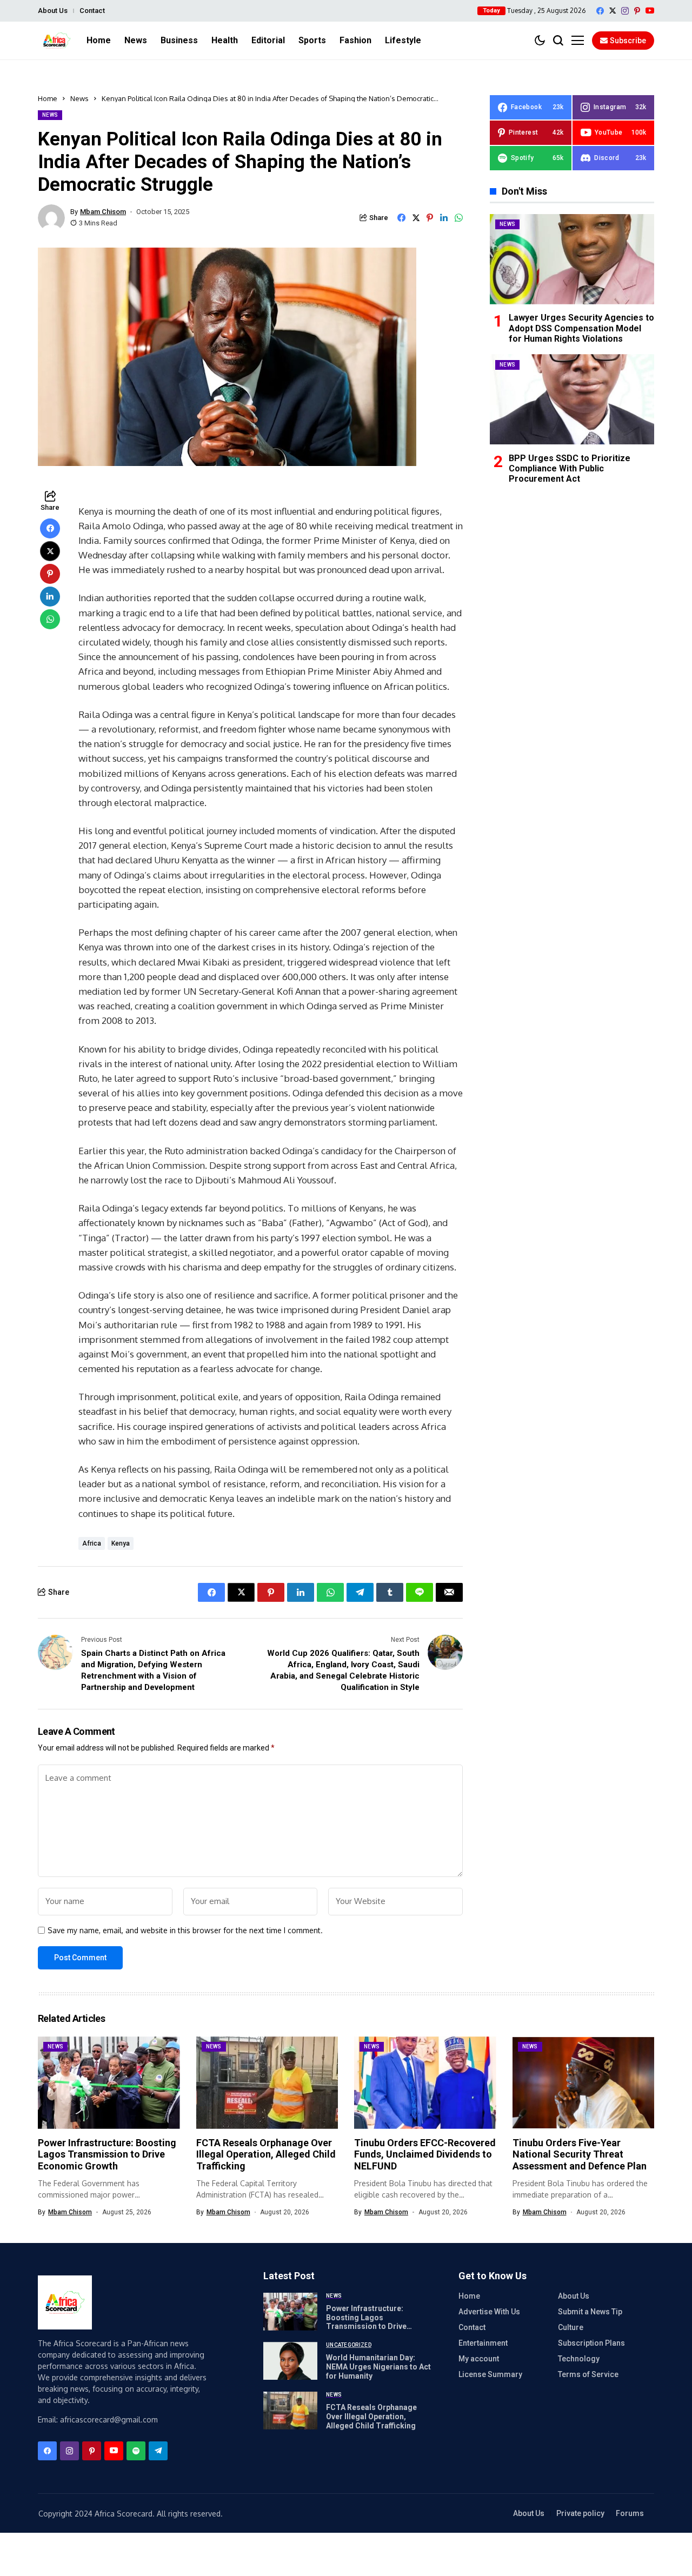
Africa (92, 1543)
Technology (579, 2359)
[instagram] (625, 11)
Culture (571, 2327)
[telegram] (158, 2451)
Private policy (580, 2513)
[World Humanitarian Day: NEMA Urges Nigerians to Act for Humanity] (290, 2361)
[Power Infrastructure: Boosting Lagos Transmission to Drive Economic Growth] (290, 2312)
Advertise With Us (489, 2312)
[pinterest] (637, 11)
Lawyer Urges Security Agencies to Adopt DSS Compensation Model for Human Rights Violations (581, 328)
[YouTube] (650, 11)
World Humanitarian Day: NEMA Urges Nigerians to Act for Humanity (378, 2367)
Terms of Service (588, 2374)
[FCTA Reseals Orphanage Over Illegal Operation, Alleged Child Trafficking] (290, 2411)
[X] (613, 11)
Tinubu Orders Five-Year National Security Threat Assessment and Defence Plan (580, 2154)
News (79, 98)
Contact (92, 11)
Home (48, 98)
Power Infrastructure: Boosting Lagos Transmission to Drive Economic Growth (107, 2154)
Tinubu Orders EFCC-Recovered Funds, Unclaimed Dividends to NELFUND (425, 2154)
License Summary (490, 2374)
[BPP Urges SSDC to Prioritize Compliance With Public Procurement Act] (572, 399)
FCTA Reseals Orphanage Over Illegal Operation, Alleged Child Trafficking (266, 2154)
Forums (630, 2513)
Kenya (121, 1543)
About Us (53, 11)
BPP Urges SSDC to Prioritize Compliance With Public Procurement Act (570, 468)
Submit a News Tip (590, 2312)
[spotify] (136, 2451)
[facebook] (600, 11)
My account (479, 2359)
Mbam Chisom (103, 212)
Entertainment (483, 2343)
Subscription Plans (591, 2343)
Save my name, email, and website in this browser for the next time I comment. (185, 1931)
